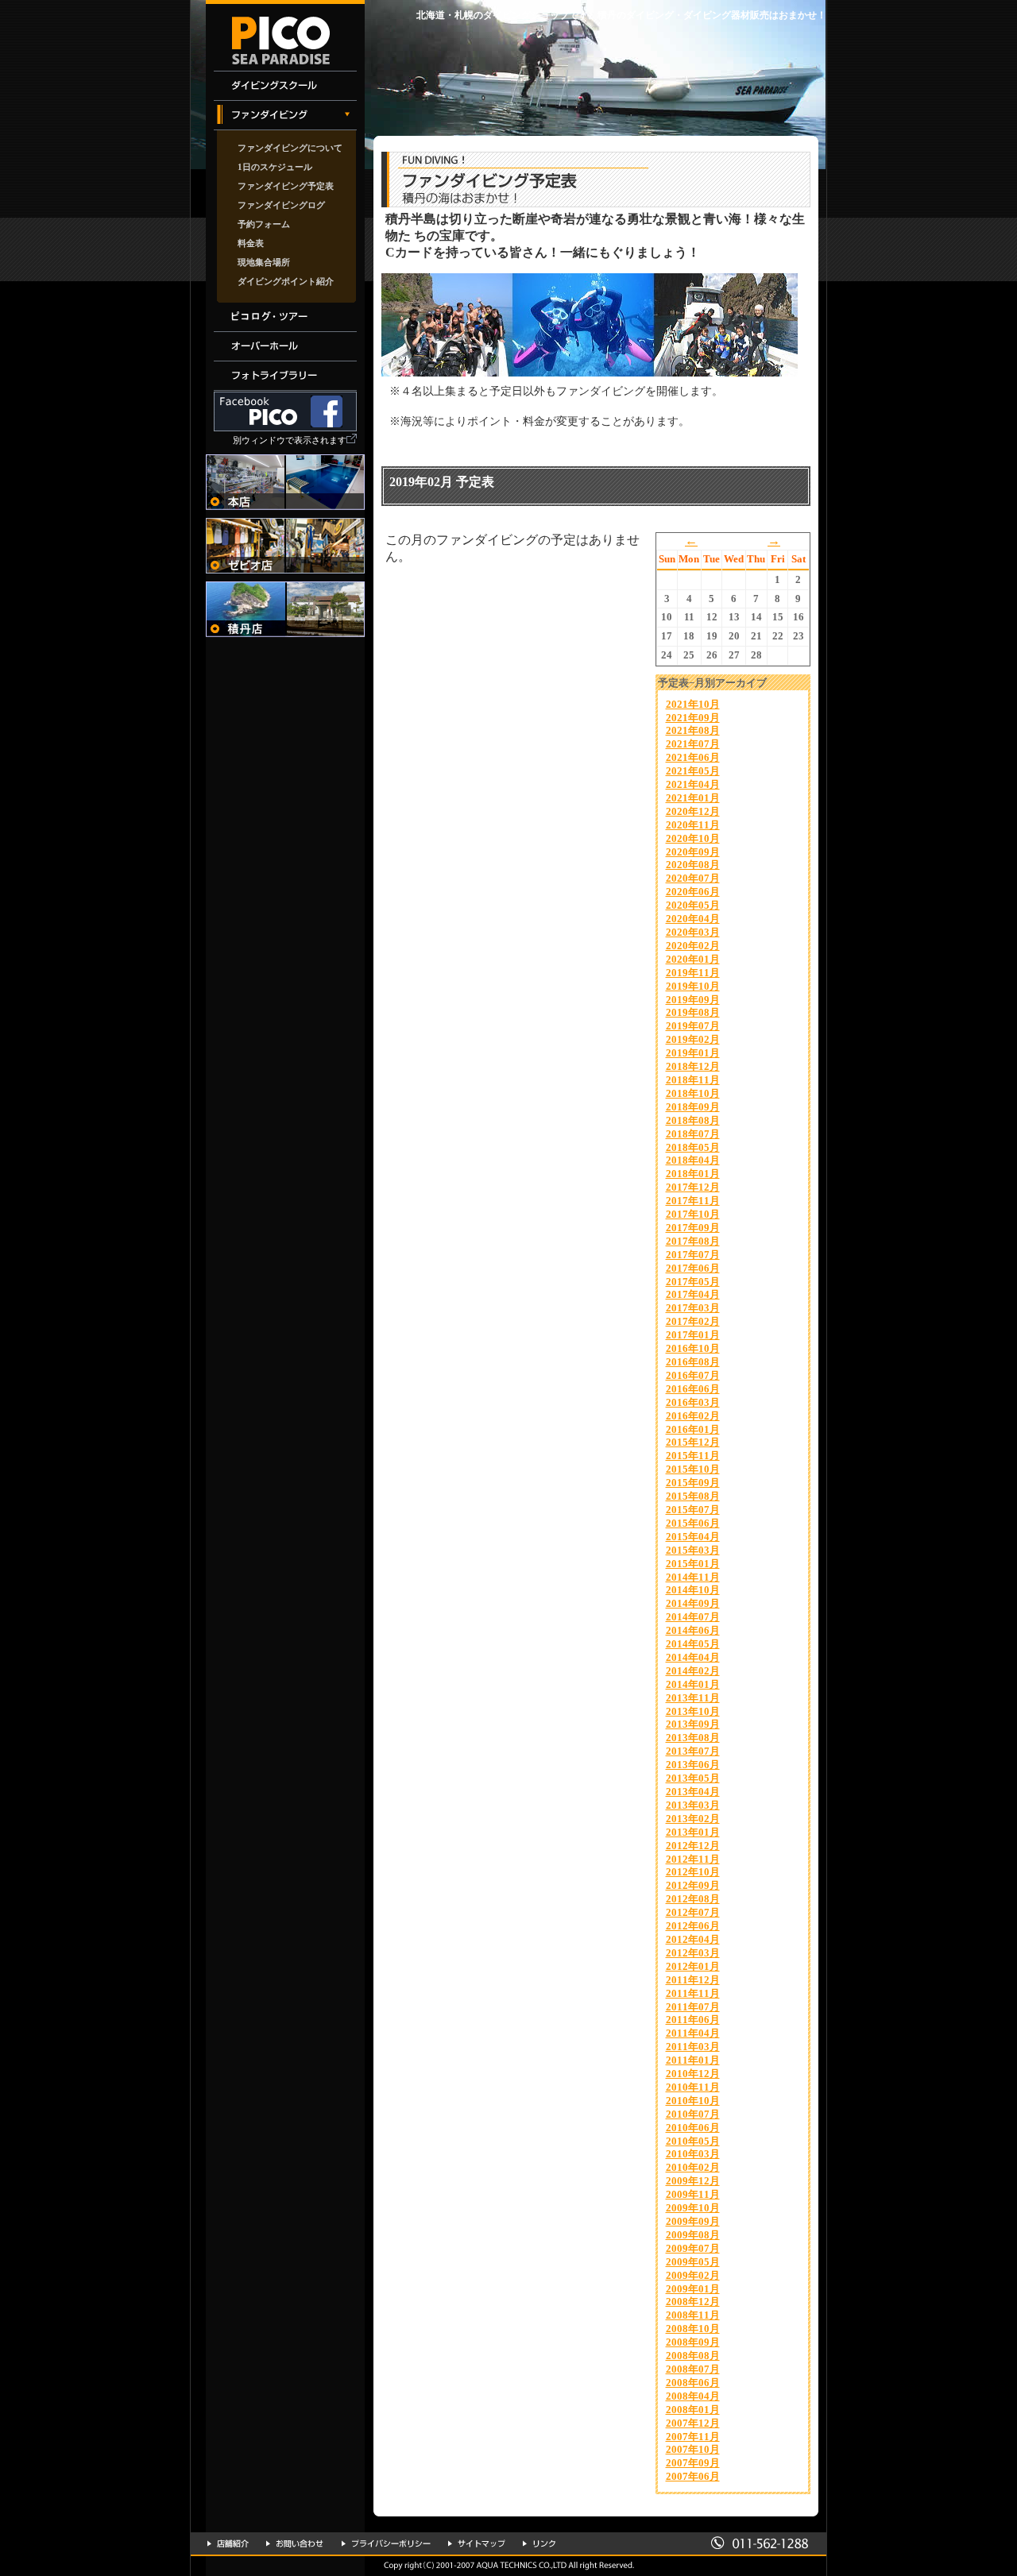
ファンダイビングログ (281, 205)
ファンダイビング (285, 116)
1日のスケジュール (275, 167)
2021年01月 (693, 798)
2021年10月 (693, 704)
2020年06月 (693, 892)
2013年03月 (693, 1805)
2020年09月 (693, 852)
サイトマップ (477, 2543)
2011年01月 (693, 2060)
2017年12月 (693, 1187)
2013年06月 (693, 1765)
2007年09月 (693, 2463)
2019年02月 (693, 1039)
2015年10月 (693, 1469)
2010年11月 (693, 2087)
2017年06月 (693, 1268)
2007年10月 (693, 2449)
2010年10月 (693, 2101)
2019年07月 (693, 1026)
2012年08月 (693, 1899)
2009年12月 (693, 2181)
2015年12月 (693, 1442)
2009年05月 (693, 2262)
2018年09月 (693, 1107)
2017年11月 (693, 1201)
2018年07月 (693, 1134)
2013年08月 (693, 1738)
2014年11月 (693, 1577)
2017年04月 (693, 1294)
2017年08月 (693, 1241)
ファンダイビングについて (290, 148)
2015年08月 (693, 1496)
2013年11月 (693, 1698)
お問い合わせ (295, 2543)
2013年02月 (693, 1819)
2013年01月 (693, 1832)
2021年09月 (693, 718)
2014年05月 (693, 1644)
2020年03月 (693, 932)
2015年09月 (693, 1483)
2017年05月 (693, 1282)
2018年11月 (693, 1080)
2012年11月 (693, 1859)
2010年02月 (693, 2167)
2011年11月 (693, 1993)
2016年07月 (693, 1375)
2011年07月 (693, 2007)
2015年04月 (693, 1537)
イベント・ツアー (285, 317)
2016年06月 (693, 1389)
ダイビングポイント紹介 (286, 281)
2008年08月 (693, 2356)
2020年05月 (693, 905)
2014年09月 (693, 1603)
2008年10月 (693, 2329)
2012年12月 (693, 1846)
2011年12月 (693, 1980)
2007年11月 (693, 2437)
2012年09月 (693, 1885)
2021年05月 (693, 771)
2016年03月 (693, 1402)
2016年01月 (693, 1429)
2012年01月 (693, 1966)
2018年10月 (693, 1093)
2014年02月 (693, 1671)
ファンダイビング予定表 (286, 186)
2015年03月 (693, 1550)
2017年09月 (693, 1228)
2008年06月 (693, 2383)
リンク (539, 2543)
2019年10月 (693, 986)
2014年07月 (693, 1617)
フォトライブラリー (285, 376)
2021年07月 (693, 744)
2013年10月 (693, 1711)
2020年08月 (693, 865)
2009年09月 (693, 2221)
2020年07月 (693, 878)
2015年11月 (693, 1456)
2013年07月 (693, 1751)
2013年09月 (693, 1724)
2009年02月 (693, 2275)
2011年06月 (693, 2020)
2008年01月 (693, 2410)
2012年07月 (693, 1912)
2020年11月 (693, 825)
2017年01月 (693, 1335)
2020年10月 (693, 838)
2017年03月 (693, 1308)
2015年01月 (693, 1564)
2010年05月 (693, 2141)
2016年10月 (693, 1348)
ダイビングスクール (285, 86)
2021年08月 (693, 730)
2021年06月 (693, 757)
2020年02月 (693, 946)
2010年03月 (693, 2154)
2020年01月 (693, 959)
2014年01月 (693, 1684)
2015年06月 (693, 1523)
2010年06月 (693, 2128)
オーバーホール (285, 347)
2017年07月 (693, 1255)
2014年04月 (693, 1657)
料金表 (251, 243)
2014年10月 (693, 1590)
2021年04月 (693, 784)
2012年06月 (693, 1926)
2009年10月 (693, 2208)
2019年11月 (693, 973)
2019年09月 (693, 1000)
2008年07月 (693, 2369)
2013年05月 (693, 1778)
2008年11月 (693, 2315)
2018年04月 (693, 1160)
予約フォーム (264, 224)
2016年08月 (693, 1362)
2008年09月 (693, 2342)
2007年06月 (693, 2476)
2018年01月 (693, 1174)
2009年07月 (693, 2248)
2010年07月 (693, 2114)
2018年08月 (693, 1120)
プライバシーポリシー (386, 2543)
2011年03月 (693, 2047)
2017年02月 (693, 1321)
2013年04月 (693, 1792)
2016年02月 (693, 1416)
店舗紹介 (228, 2543)
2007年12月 (693, 2423)
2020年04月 (693, 919)
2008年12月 (693, 2302)
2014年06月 (693, 1630)
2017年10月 (693, 1214)
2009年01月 (693, 2289)
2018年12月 (693, 1066)
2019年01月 (693, 1053)
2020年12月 (693, 811)
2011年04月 (693, 2033)
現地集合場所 (264, 262)
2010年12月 (693, 2074)
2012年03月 (693, 1953)
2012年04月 (693, 1939)
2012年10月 (693, 1872)
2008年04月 (693, 2396)
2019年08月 (693, 1012)
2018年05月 (693, 1147)
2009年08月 (693, 2235)
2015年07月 (693, 1510)
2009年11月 (693, 2194)
